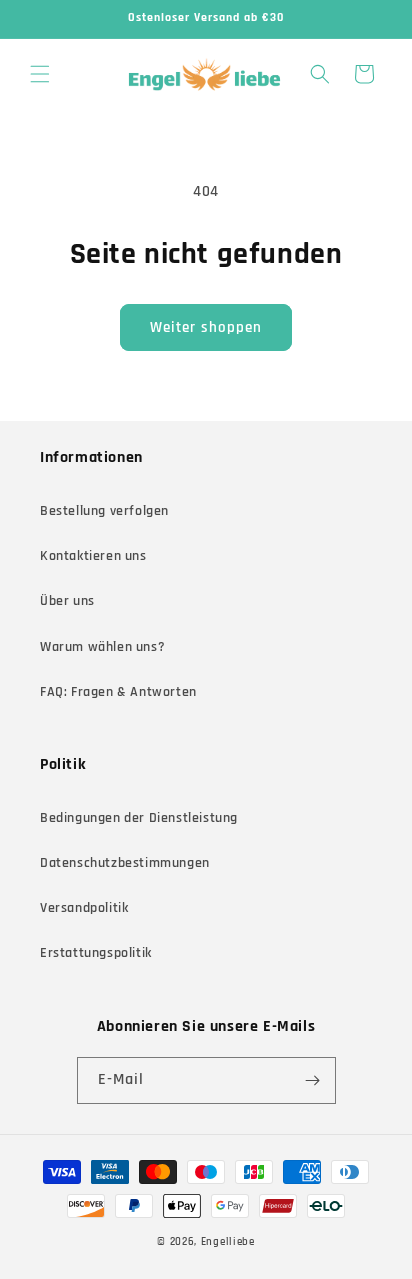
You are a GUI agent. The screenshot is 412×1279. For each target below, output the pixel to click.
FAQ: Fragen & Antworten (118, 692)
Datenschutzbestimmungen (125, 863)
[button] (40, 74)
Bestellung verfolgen (104, 511)
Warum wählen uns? (102, 647)
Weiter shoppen (206, 327)
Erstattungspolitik (96, 953)
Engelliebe (228, 1242)
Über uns (67, 601)
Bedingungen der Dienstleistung (139, 818)
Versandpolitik (84, 908)
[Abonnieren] (313, 1080)
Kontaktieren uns (93, 556)
